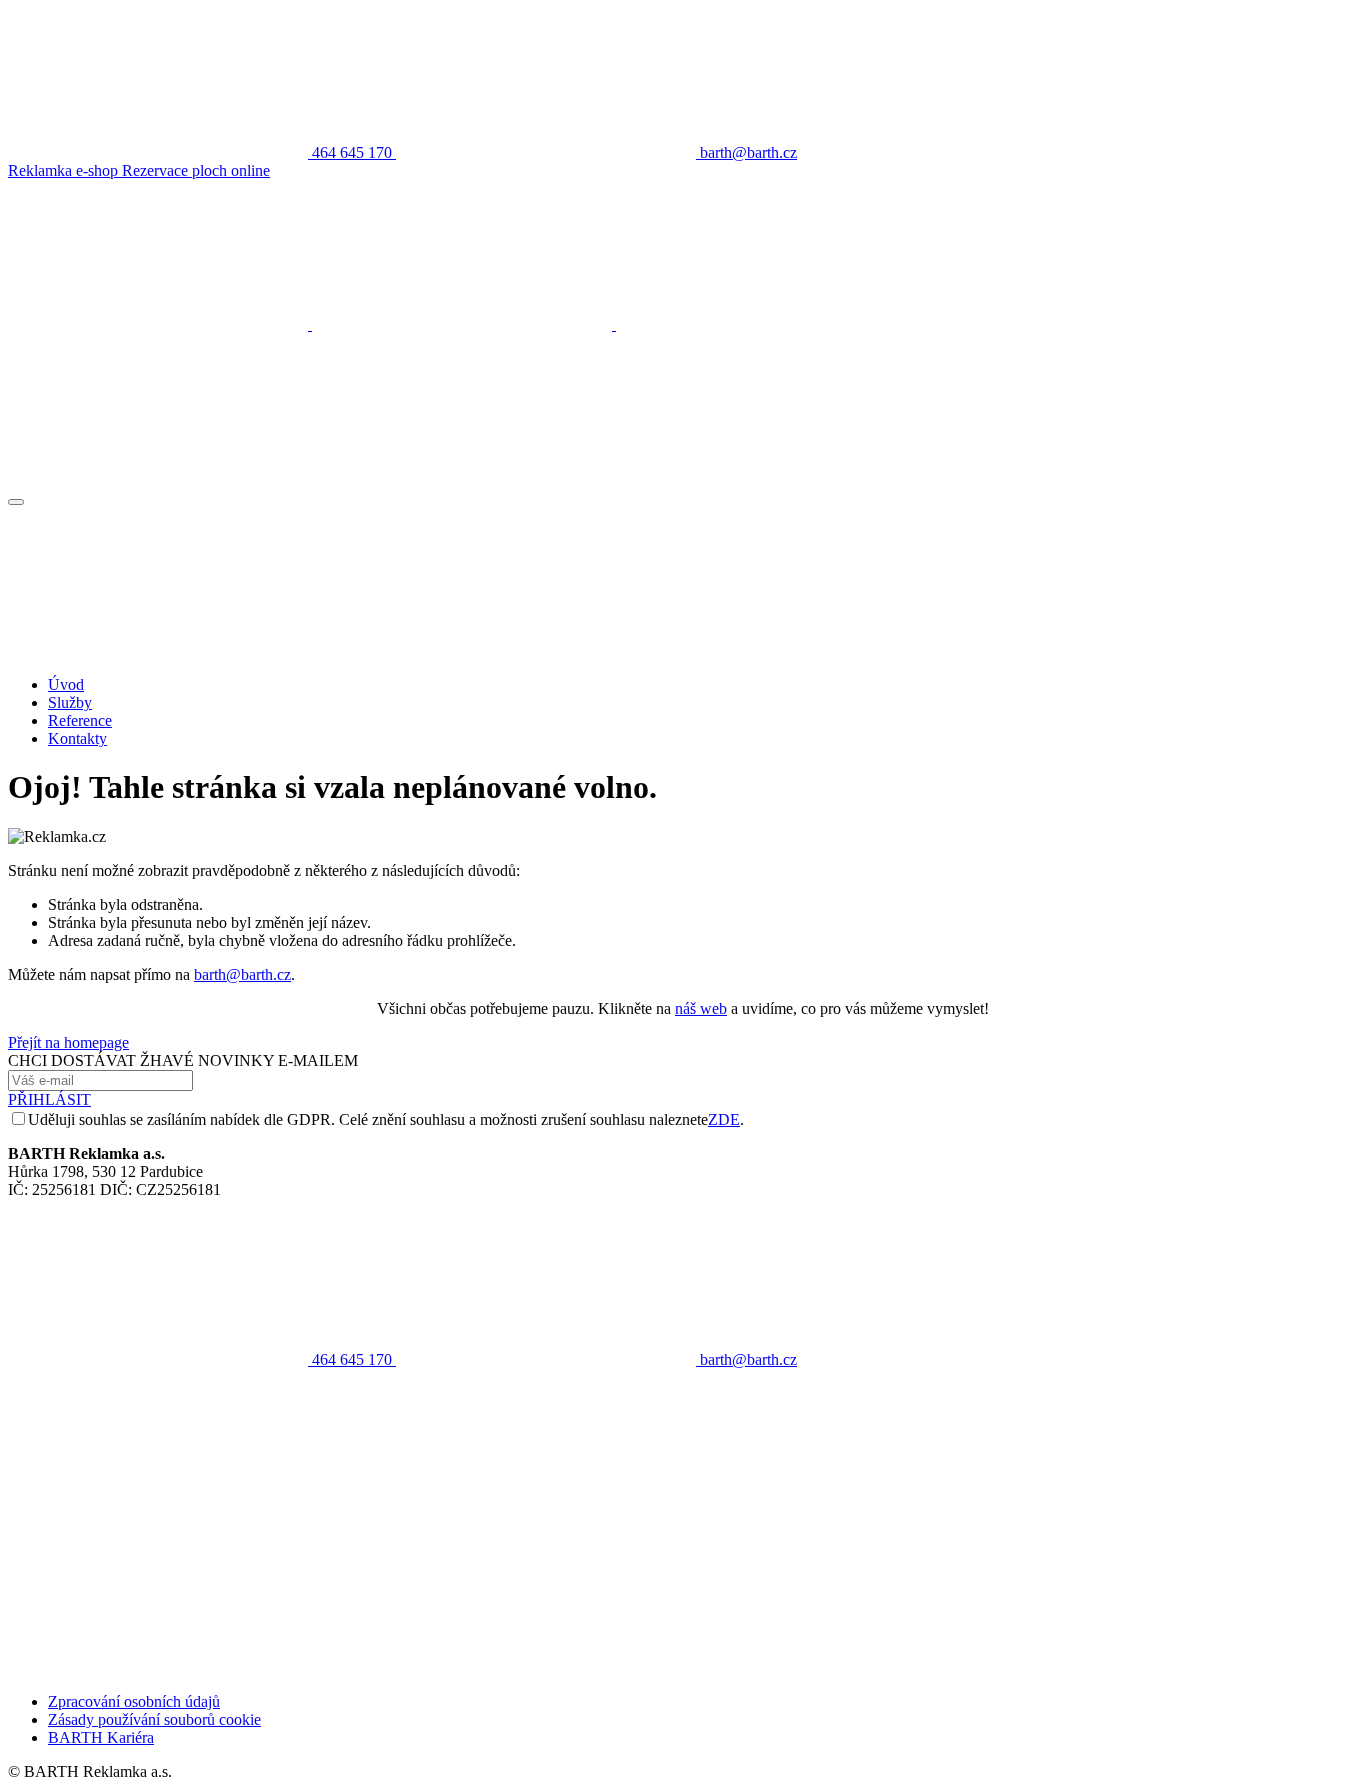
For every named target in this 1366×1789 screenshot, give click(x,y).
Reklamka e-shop (65, 170)
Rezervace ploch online (196, 170)
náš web (701, 1008)
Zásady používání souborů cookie (154, 1719)
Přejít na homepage (68, 1042)
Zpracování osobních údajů (134, 1701)
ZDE (724, 1119)
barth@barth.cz (242, 974)
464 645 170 (352, 1359)
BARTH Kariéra (101, 1737)
